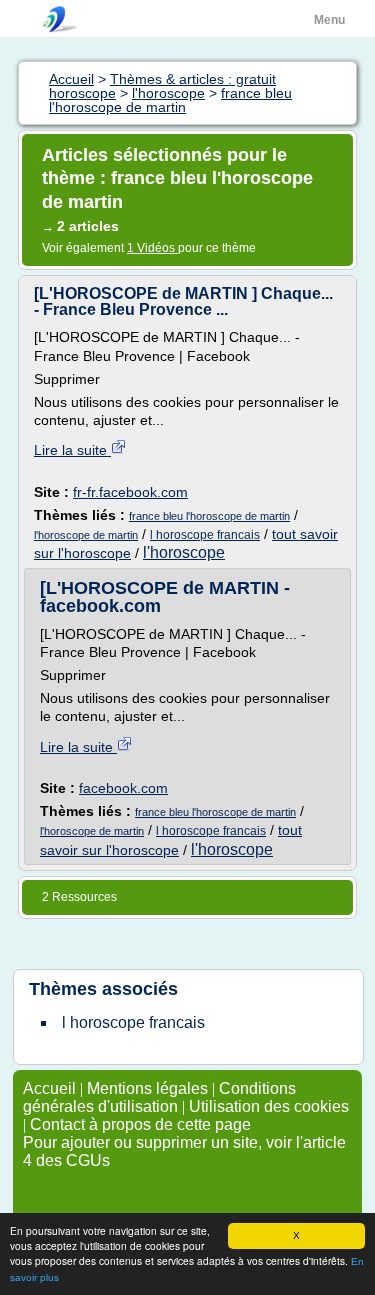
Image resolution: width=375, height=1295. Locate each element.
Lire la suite (72, 450)
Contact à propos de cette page (140, 1124)
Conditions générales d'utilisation (159, 1097)
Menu (329, 20)
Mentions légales (147, 1088)
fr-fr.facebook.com (130, 492)
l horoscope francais (205, 535)
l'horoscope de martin (86, 535)
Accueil (49, 1088)
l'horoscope (184, 552)
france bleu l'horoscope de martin (209, 516)
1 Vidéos (152, 248)
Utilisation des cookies (269, 1106)
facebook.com (123, 788)
